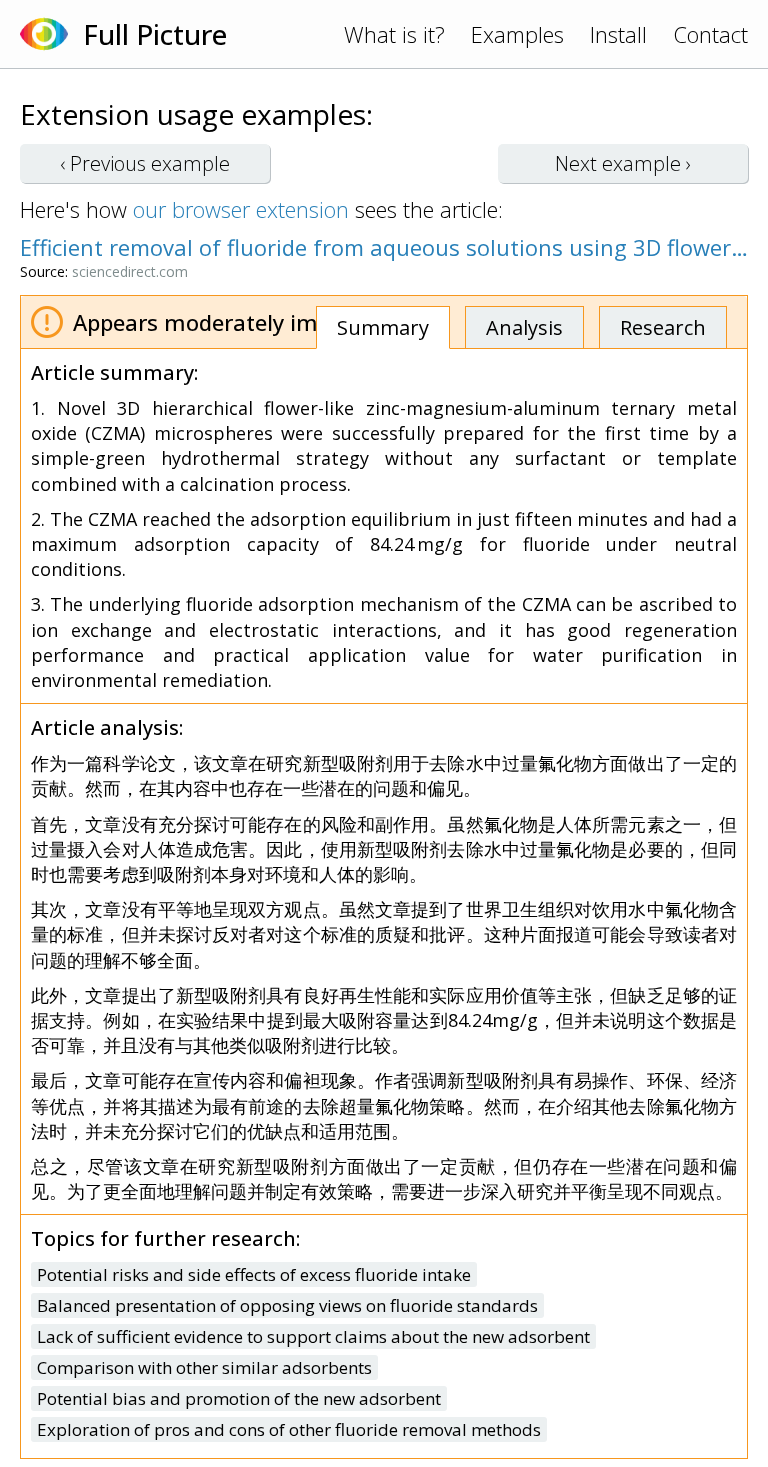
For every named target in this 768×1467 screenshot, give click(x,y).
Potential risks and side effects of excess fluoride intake (254, 1274)
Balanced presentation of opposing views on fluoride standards (287, 1305)
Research (663, 327)
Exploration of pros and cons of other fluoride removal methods (289, 1429)
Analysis (524, 327)
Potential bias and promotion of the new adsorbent (239, 1398)
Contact (710, 34)
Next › (623, 163)
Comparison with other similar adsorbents (204, 1367)
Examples (517, 34)
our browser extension (241, 209)
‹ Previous (145, 163)
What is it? (394, 34)
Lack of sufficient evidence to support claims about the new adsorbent (313, 1336)
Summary (383, 327)
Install (618, 34)
